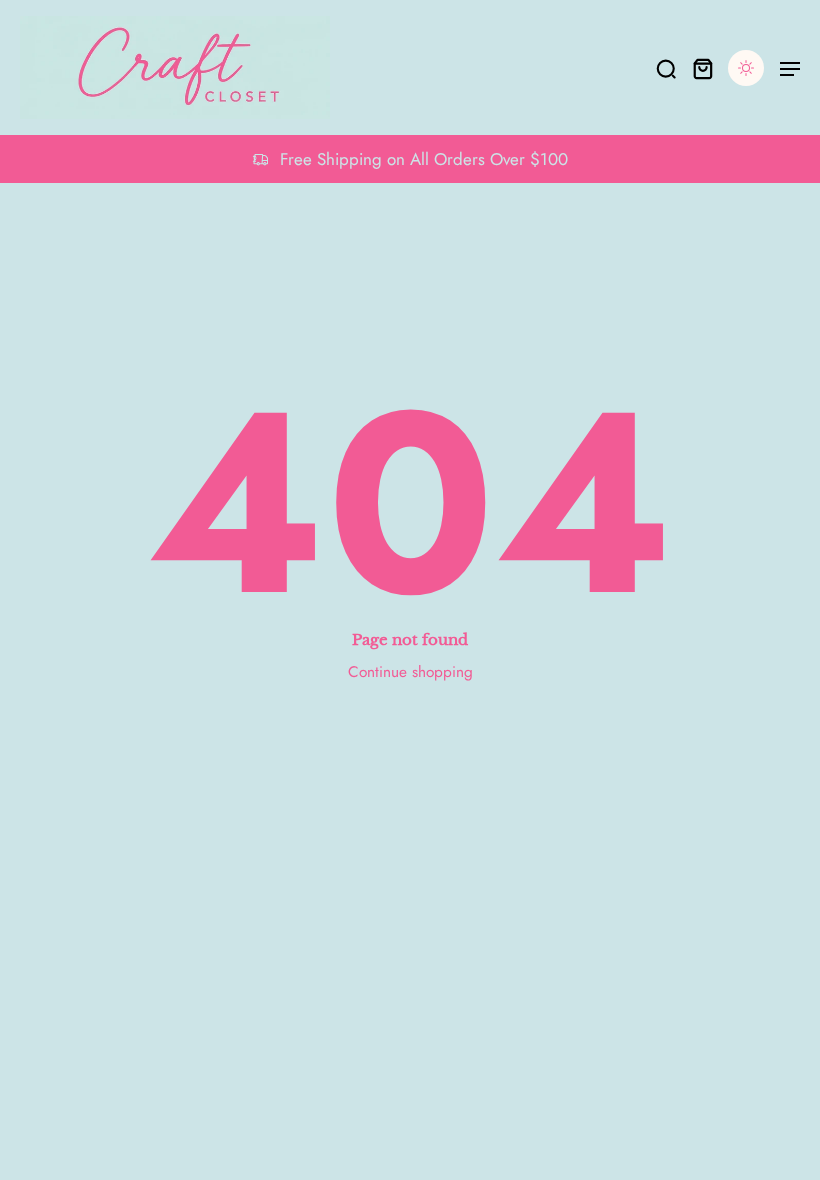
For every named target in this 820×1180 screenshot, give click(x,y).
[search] (666, 68)
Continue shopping (410, 672)
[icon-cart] (702, 68)
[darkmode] (746, 68)
